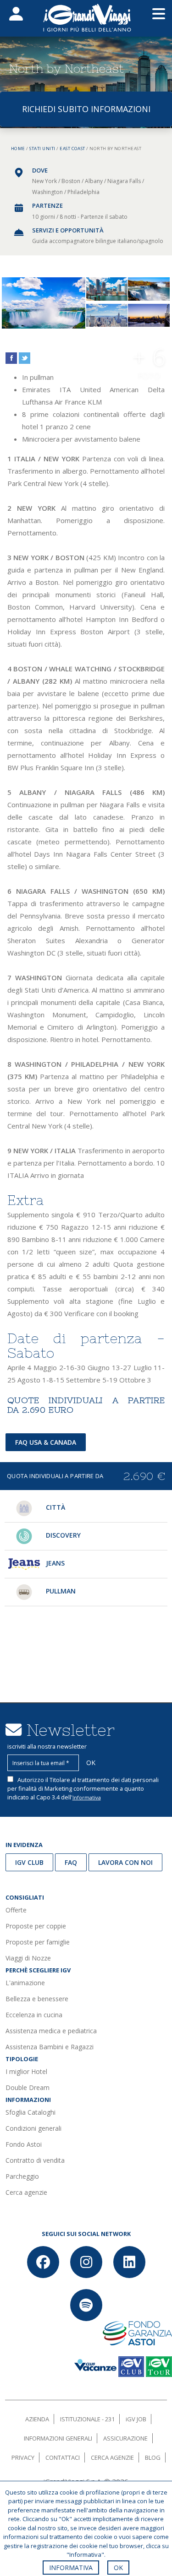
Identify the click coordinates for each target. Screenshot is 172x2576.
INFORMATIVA (71, 2568)
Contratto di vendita (35, 2160)
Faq (71, 1862)
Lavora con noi (125, 1862)
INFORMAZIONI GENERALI (58, 2438)
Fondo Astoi (24, 2144)
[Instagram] (86, 2262)
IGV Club (29, 1862)
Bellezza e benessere (37, 1999)
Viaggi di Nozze (28, 1958)
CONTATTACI (63, 2457)
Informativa (87, 1797)
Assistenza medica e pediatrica (51, 2031)
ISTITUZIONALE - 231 (87, 2419)
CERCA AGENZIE (112, 2457)
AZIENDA (37, 2419)
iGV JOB (136, 2419)
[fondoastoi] (137, 2332)
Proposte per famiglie (38, 1942)
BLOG (153, 2457)
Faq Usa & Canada (46, 1442)
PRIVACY (23, 2457)
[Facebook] (43, 2262)
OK (118, 2568)
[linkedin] (129, 2262)
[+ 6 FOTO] (149, 316)
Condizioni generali (33, 2128)
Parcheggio (22, 2176)
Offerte (16, 1910)
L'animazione (25, 1983)
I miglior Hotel (26, 2071)
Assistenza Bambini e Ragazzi (50, 2047)
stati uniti (42, 149)
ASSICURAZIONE (125, 2438)
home (18, 149)
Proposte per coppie (36, 1926)
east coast (72, 149)
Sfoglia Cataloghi (31, 2112)
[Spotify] (86, 2305)
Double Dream (28, 2087)
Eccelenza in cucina (34, 2015)
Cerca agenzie (26, 2192)
